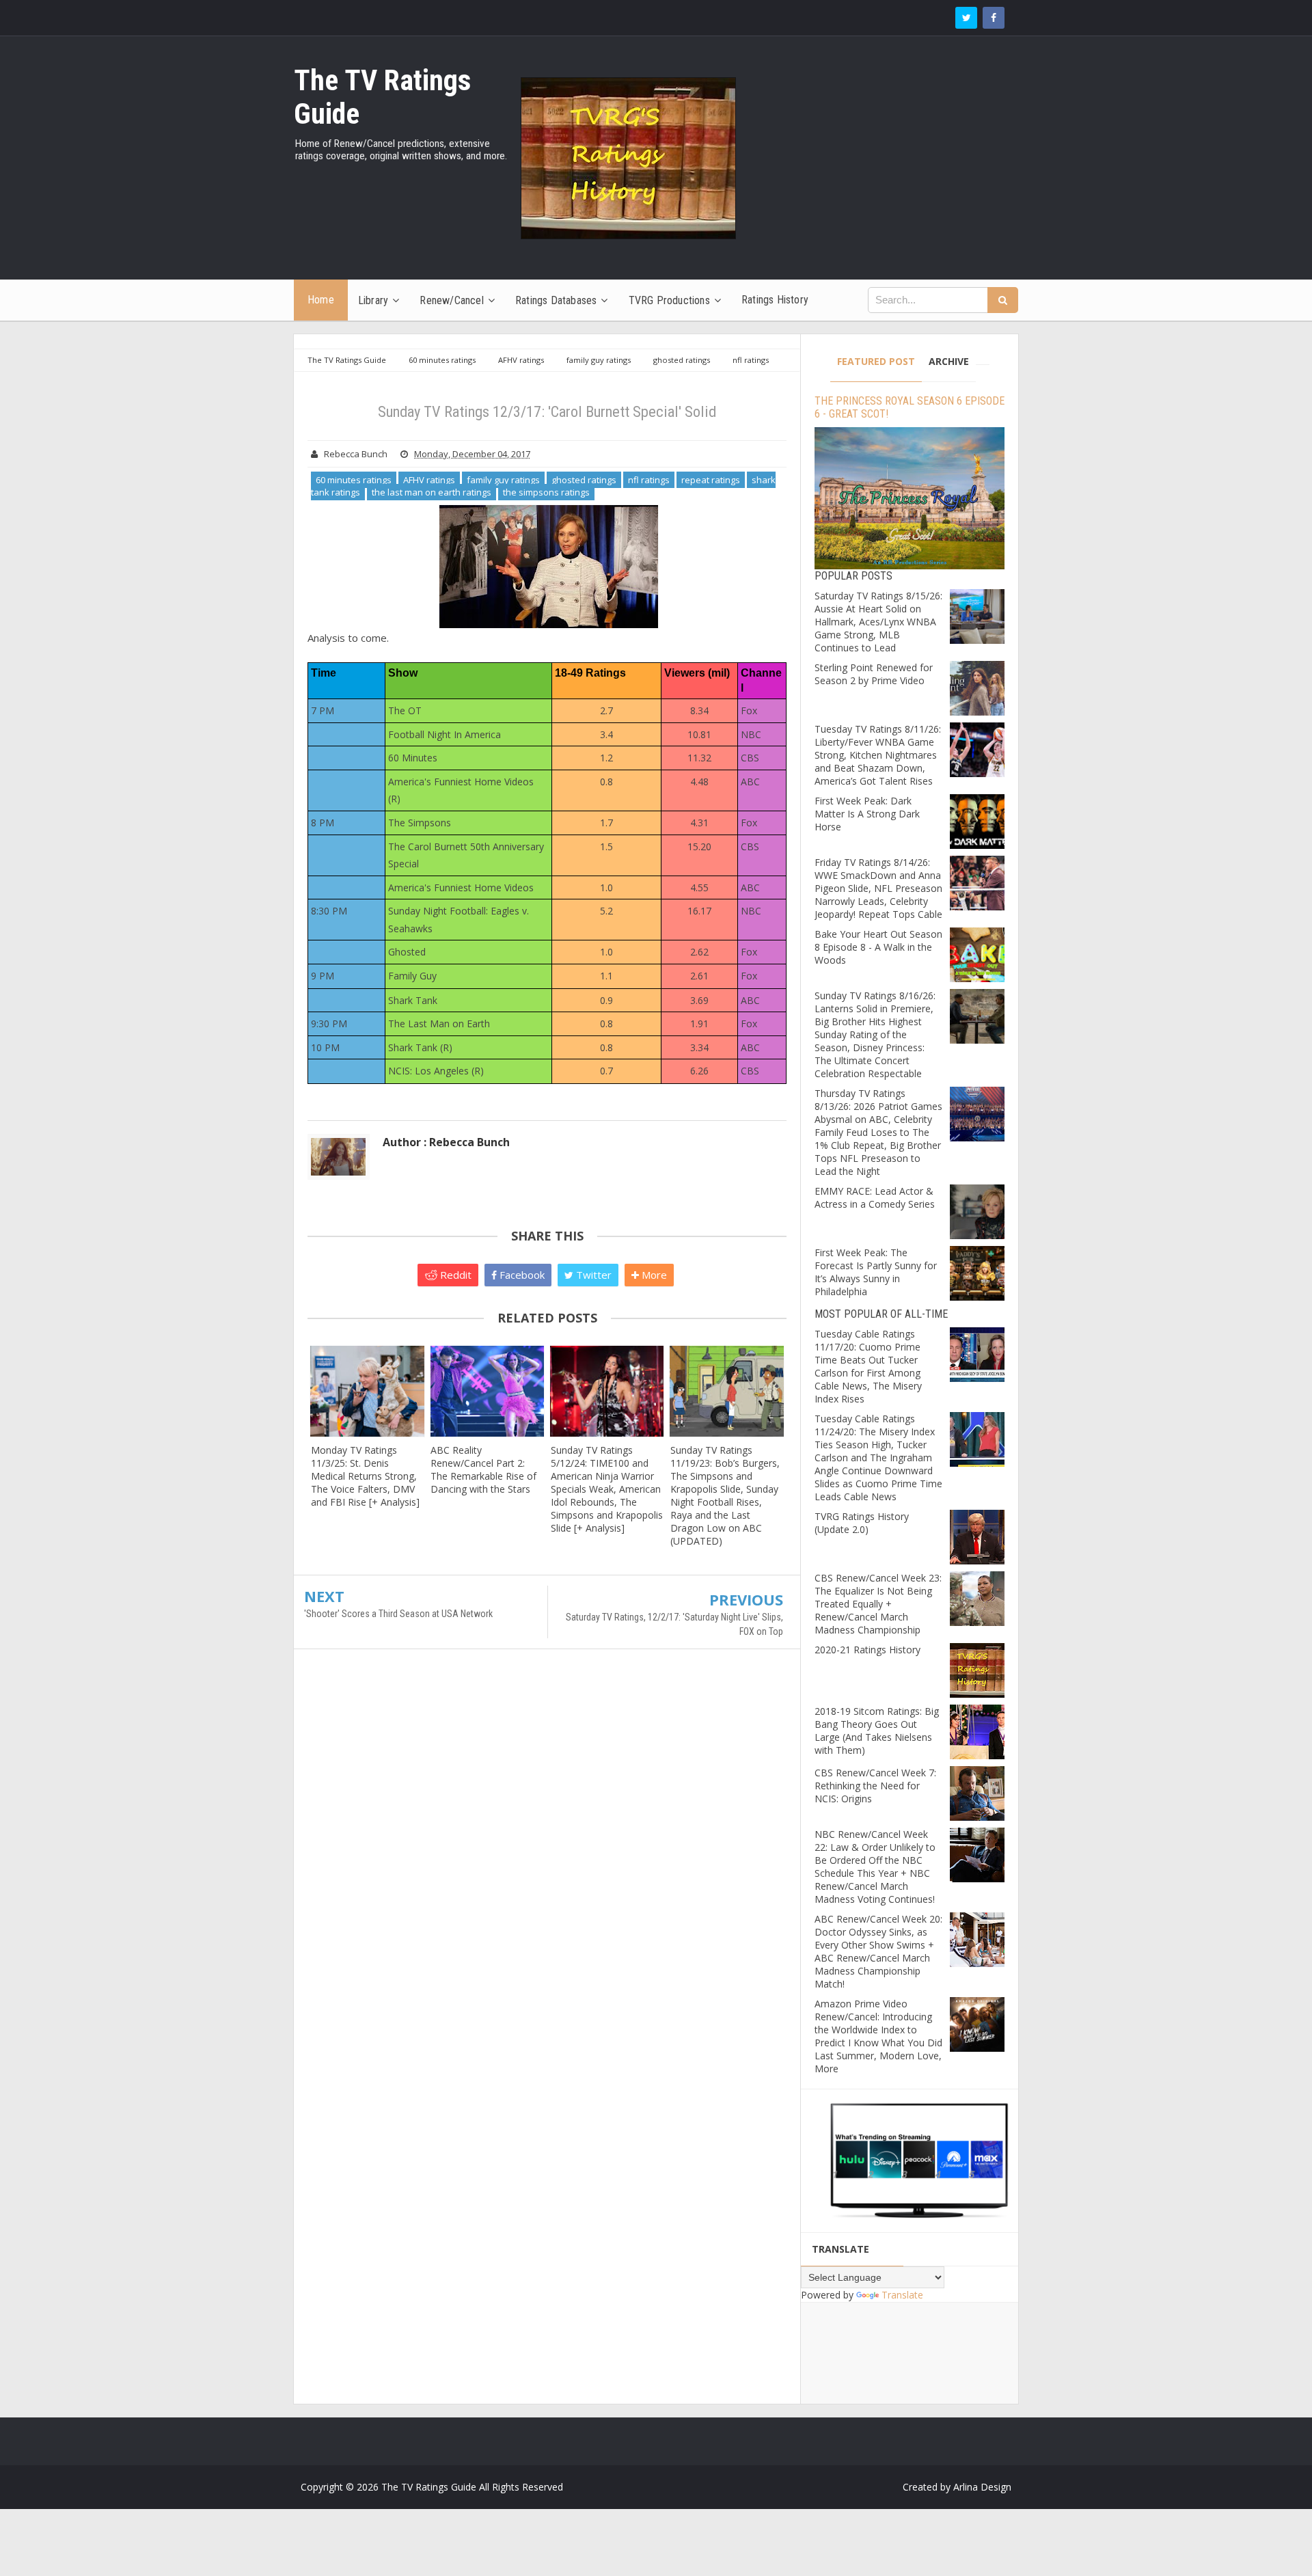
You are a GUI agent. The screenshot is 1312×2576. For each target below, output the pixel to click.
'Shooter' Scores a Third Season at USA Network (398, 1614)
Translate (902, 2295)
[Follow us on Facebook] (994, 18)
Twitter (592, 1275)
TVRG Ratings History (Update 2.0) (862, 1523)
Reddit (454, 1275)
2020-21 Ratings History (867, 1650)
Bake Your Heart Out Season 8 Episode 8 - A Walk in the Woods (878, 947)
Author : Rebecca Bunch (446, 1142)
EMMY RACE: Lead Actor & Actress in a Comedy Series (875, 1197)
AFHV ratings (429, 480)
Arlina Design (982, 2487)
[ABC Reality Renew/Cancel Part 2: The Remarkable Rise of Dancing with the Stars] (487, 1391)
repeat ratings (711, 480)
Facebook (521, 1275)
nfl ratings (649, 480)
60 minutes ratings (354, 480)
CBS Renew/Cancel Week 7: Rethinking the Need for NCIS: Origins (875, 1786)
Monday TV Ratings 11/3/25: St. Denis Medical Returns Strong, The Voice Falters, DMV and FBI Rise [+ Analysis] (365, 1476)
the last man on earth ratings (432, 492)
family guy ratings (503, 480)
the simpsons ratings (546, 492)
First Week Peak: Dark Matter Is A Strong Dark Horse (867, 814)
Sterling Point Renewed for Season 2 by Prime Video (874, 674)
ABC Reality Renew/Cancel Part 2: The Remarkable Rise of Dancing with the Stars (483, 1469)
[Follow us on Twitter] (966, 18)
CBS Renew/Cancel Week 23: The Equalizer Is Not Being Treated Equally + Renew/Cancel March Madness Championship (878, 1604)
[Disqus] (547, 1857)
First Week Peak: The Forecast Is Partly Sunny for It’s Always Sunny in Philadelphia (876, 1272)
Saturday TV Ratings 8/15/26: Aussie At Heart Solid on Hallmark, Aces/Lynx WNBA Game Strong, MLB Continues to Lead (878, 622)
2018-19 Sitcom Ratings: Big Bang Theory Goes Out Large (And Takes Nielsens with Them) (877, 1731)
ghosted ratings (584, 480)
